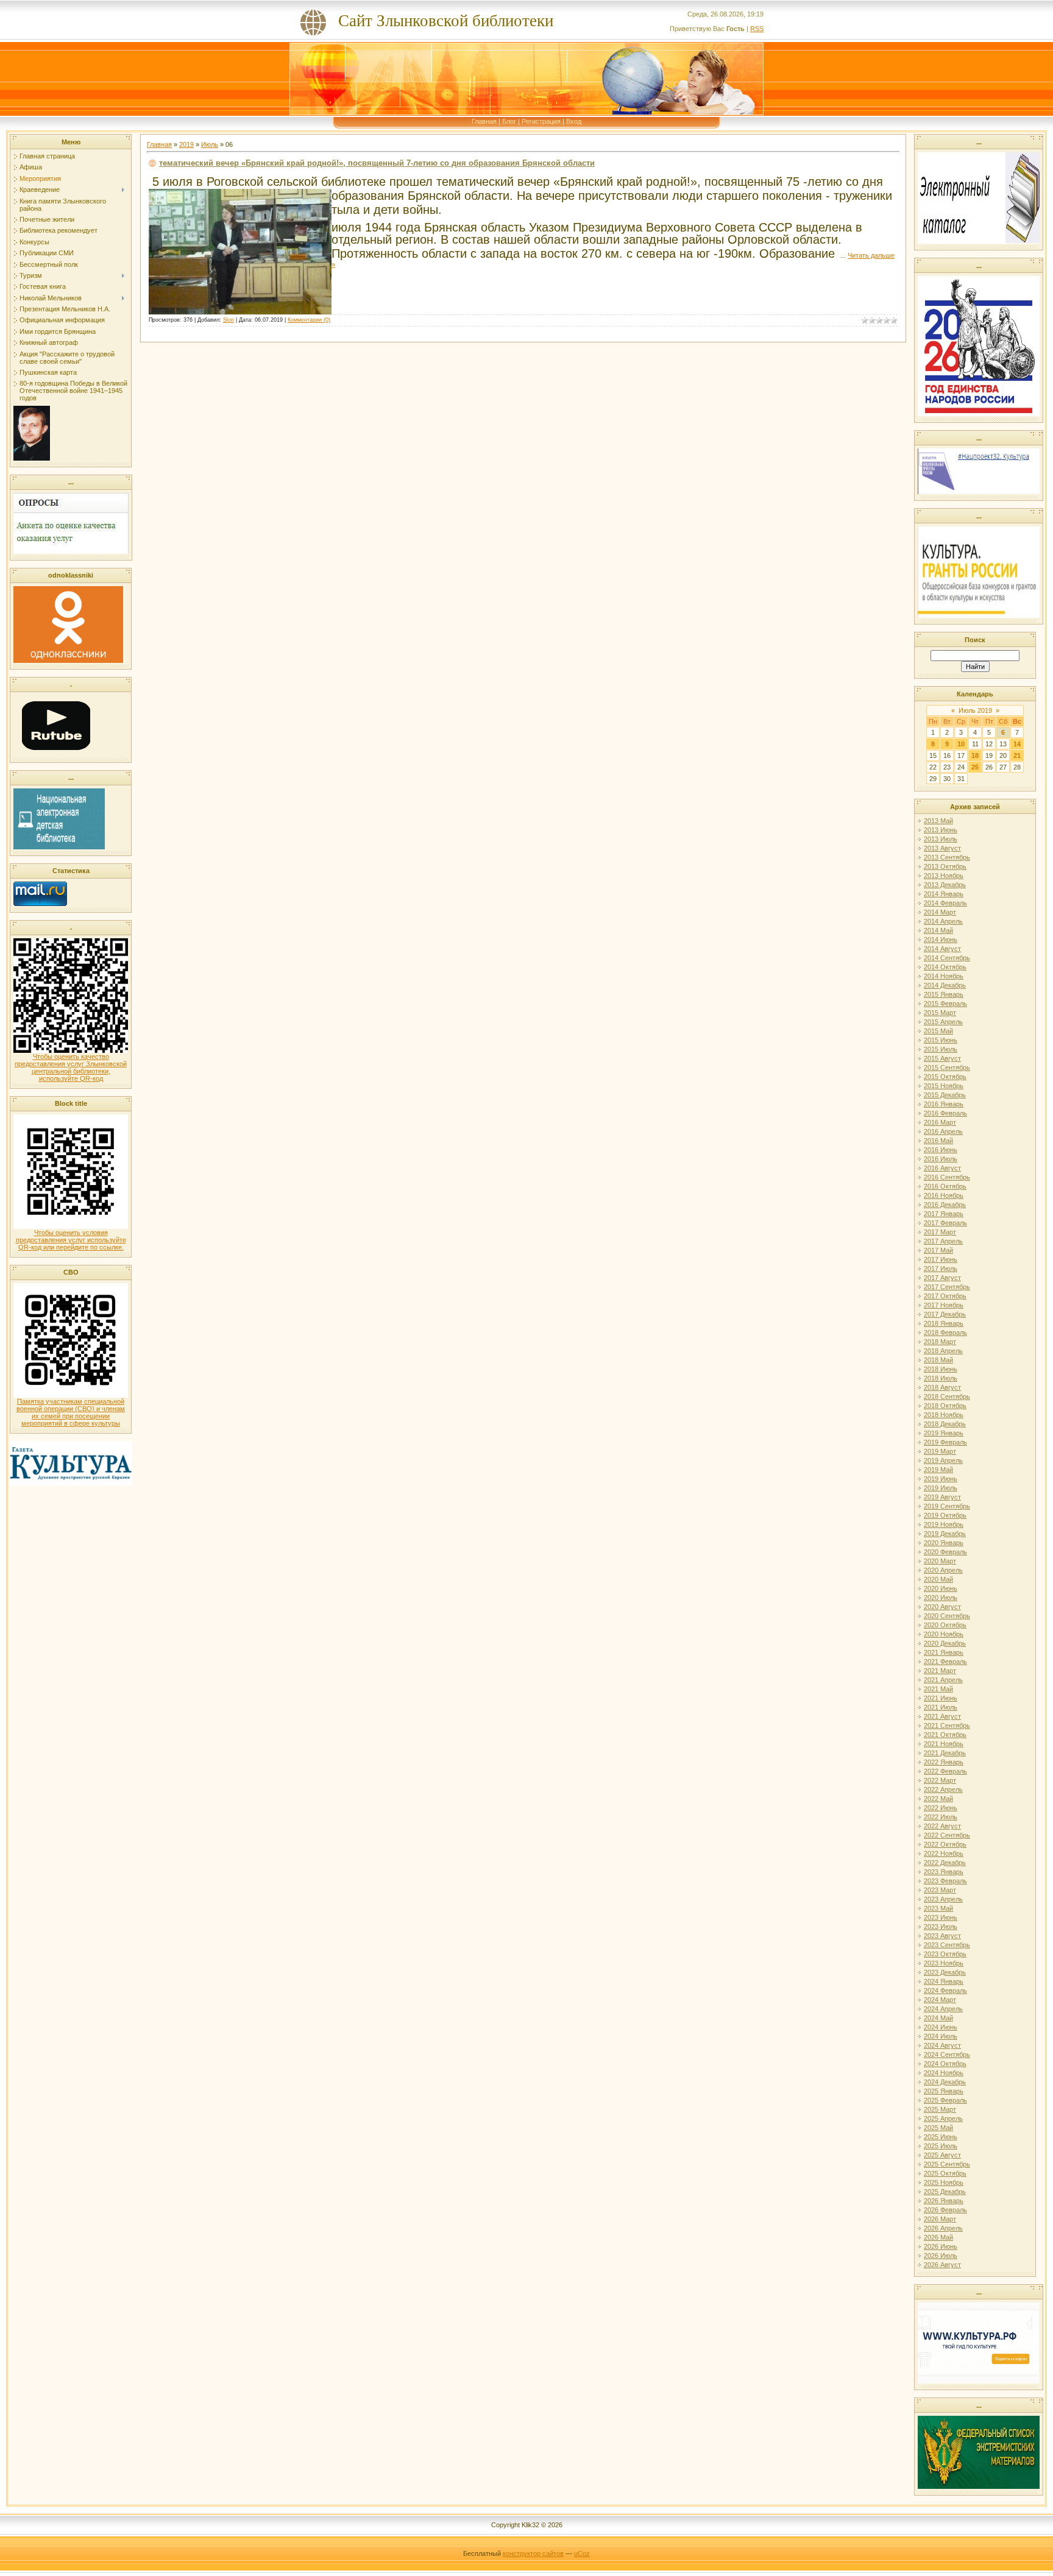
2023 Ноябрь (944, 1963)
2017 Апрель (943, 1241)
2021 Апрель (943, 1680)
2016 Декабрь (945, 1205)
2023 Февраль (945, 1881)
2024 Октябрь (945, 2064)
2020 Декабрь (945, 1643)
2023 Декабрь (945, 1972)
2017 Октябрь (945, 1296)
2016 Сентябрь (947, 1177)
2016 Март (940, 1122)
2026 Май (938, 2237)
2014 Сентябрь (947, 958)
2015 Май (938, 1031)
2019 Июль (941, 1488)
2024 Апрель (943, 2009)
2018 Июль (941, 1378)
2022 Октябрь (945, 1844)
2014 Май (938, 930)
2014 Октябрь (945, 967)
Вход (574, 121)
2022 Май (938, 1799)
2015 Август (942, 1058)
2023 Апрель (943, 1899)
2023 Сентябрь (947, 1945)
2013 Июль (941, 839)
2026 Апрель (943, 2228)
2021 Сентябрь (947, 1725)
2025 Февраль (945, 2100)
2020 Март (940, 1561)
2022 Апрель (943, 1789)
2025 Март (940, 2109)
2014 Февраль (945, 903)
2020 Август (942, 1607)
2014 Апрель (943, 921)
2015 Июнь (941, 1040)
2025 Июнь (941, 2137)
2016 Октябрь (945, 1186)
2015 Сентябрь (947, 1067)
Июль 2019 (975, 710)
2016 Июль (941, 1159)
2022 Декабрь (945, 1863)
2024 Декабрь (945, 2082)
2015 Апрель (943, 1022)
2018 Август (942, 1387)
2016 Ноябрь (944, 1195)
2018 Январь (944, 1323)
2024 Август (942, 2045)
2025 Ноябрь (944, 2182)
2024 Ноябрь (944, 2073)
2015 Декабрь (945, 1095)
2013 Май (938, 821)
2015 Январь (944, 994)
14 (1017, 744)
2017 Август (942, 1278)
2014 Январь (944, 894)
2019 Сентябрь (947, 1506)
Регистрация (541, 121)
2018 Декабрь (945, 1424)
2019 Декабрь (945, 1534)
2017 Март (940, 1232)
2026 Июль (941, 2256)
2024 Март (940, 2000)
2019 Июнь (941, 1479)
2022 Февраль (945, 1771)
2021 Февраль (945, 1661)
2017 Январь (944, 1214)
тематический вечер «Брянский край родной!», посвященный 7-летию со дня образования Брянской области (377, 163)
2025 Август (942, 2155)
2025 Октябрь (945, 2173)
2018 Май (938, 1360)
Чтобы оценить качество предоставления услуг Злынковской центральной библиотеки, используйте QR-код (71, 1067)
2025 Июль (941, 2146)
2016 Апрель (943, 1131)
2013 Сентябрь (947, 857)
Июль (210, 144)
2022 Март (940, 1780)
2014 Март (940, 912)
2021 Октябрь (945, 1735)
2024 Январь (944, 1981)
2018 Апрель (943, 1351)
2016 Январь (944, 1104)
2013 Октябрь (945, 866)
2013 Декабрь (945, 885)
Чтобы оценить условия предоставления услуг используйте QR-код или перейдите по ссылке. (71, 1240)
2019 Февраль (945, 1442)
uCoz (582, 2553)
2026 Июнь (941, 2246)
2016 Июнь (941, 1150)
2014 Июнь (941, 939)
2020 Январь (944, 1543)
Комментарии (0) (309, 320)
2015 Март (940, 1013)
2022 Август (942, 1826)
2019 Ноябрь (944, 1524)
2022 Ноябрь (944, 1853)
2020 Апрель (943, 1570)
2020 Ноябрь (944, 1634)
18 (975, 755)
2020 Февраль (945, 1552)
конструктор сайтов (533, 2553)
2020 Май (938, 1579)
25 (975, 767)
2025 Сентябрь (947, 2164)
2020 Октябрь (945, 1625)
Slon (229, 320)
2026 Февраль (945, 2210)
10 (961, 744)
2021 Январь (944, 1652)
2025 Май (938, 2128)
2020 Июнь (941, 1588)
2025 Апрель (943, 2118)
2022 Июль (941, 1817)
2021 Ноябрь (944, 1744)
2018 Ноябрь (944, 1415)
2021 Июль (941, 1707)
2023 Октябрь (945, 1954)
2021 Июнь (941, 1698)
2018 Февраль (945, 1332)
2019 (186, 144)
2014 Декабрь (945, 985)
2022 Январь (944, 1762)
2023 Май (938, 1908)
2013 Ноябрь (944, 876)
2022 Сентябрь (947, 1835)
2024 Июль (941, 2036)
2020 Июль (941, 1598)
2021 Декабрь (945, 1753)
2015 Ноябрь (944, 1086)
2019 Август (942, 1497)
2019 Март (940, 1451)
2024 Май (938, 2018)
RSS (757, 29)
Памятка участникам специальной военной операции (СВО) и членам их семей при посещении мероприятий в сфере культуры (71, 1412)
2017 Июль (941, 1269)
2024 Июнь (941, 2027)
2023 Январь (944, 1872)
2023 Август (942, 1936)
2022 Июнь (941, 1808)
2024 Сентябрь (947, 2054)
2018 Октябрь (945, 1406)
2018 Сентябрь (947, 1396)
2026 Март (940, 2219)
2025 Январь (944, 2091)
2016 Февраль (945, 1113)
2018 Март (940, 1342)
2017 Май (938, 1250)
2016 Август (942, 1168)
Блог (509, 121)
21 (1017, 755)
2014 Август (942, 949)
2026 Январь (944, 2201)
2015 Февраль (945, 1003)
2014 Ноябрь (944, 976)
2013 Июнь (941, 830)
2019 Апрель (943, 1460)
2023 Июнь (941, 1917)
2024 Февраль (945, 1990)
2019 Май (938, 1470)
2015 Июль (941, 1049)
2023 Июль (941, 1927)
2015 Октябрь (945, 1077)
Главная (484, 121)
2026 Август (942, 2265)
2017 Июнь (941, 1259)
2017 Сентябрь (947, 1287)
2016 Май (938, 1141)
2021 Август (942, 1716)
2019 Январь (944, 1433)
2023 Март (940, 1890)
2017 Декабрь (945, 1314)
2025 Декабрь (945, 2192)
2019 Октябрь (945, 1515)
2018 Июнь (941, 1369)
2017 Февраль (945, 1223)
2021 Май (938, 1689)
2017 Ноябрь (944, 1305)
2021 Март (940, 1671)
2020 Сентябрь (947, 1616)
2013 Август (942, 848)
